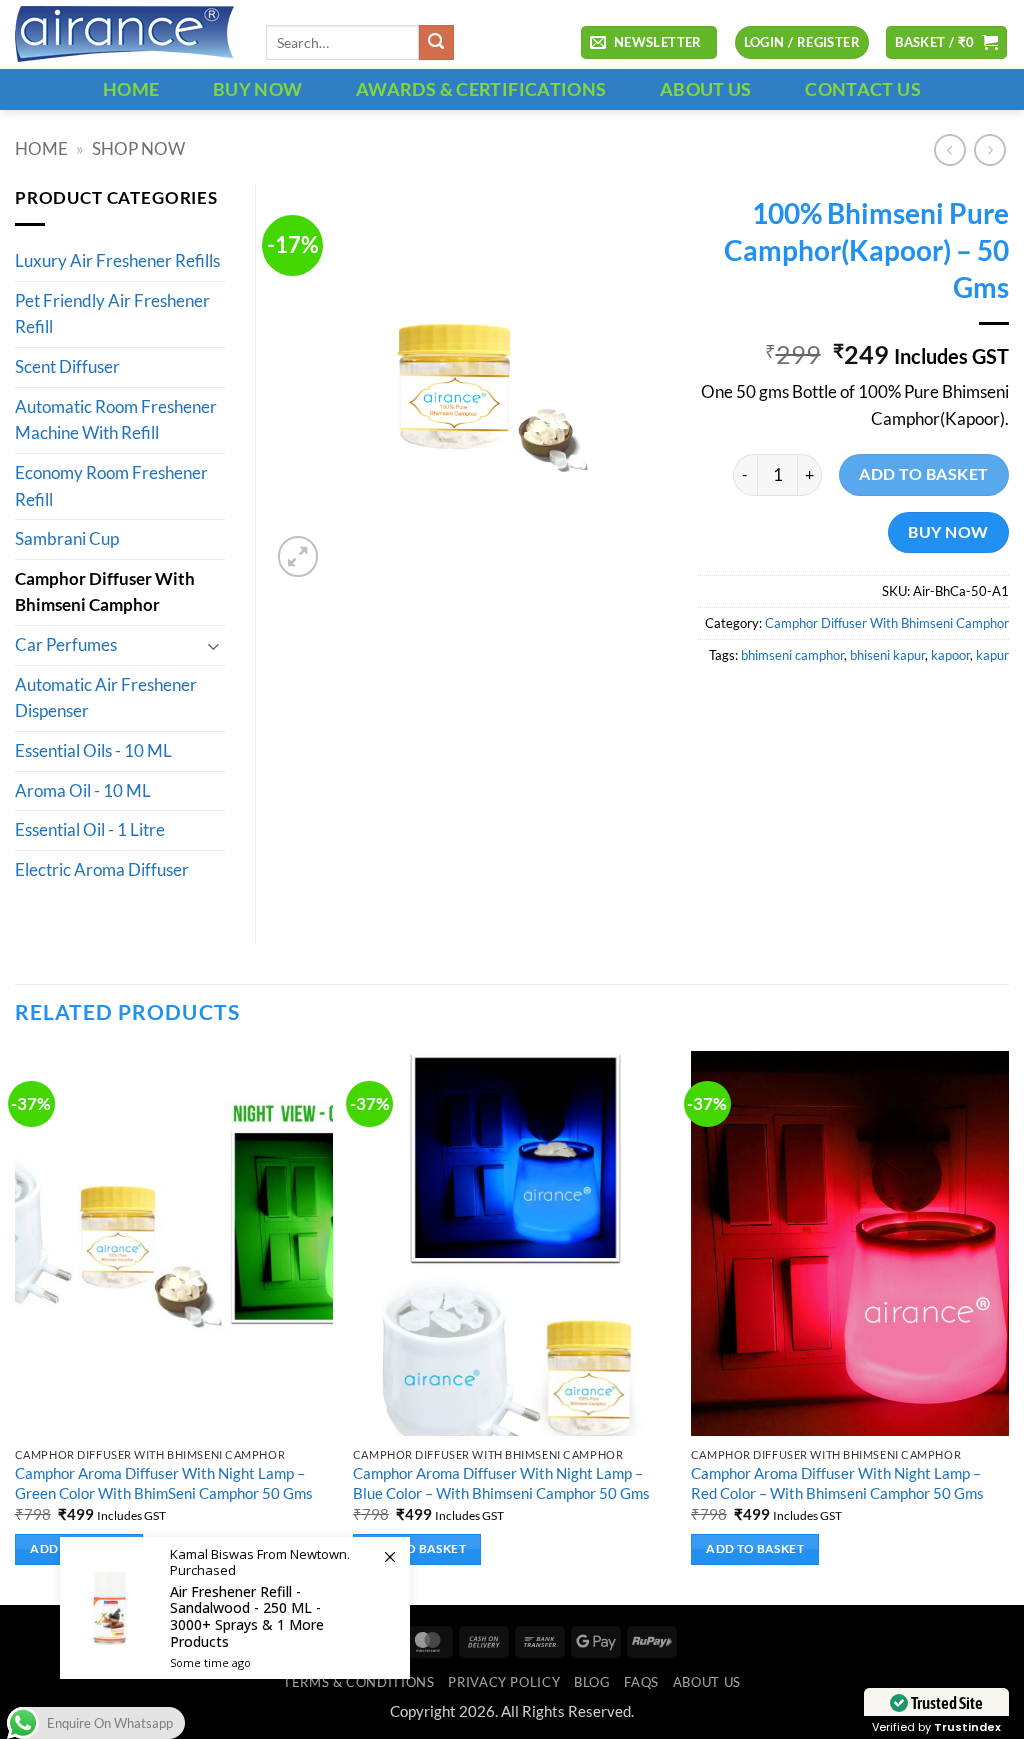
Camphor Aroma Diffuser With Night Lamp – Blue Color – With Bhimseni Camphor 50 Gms (501, 1482)
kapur (992, 655)
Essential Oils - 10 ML (93, 751)
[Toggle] (213, 645)
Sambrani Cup (67, 539)
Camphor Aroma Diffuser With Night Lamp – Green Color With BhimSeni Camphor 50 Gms (164, 1482)
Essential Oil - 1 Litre (90, 830)
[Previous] (16, 1326)
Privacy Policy (504, 1682)
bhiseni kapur (887, 655)
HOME (131, 89)
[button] (649, 43)
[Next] (1008, 1326)
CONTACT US (863, 89)
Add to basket (923, 473)
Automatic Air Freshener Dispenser (106, 698)
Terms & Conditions (358, 1682)
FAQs (641, 1682)
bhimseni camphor (792, 655)
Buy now (948, 531)
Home (41, 149)
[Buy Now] (235, 1608)
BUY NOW (258, 89)
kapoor (950, 655)
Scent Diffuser (67, 367)
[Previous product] (990, 150)
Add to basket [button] (417, 1548)
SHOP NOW (138, 149)
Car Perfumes (66, 645)
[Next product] (950, 150)
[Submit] (436, 42)
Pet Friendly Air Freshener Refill (112, 314)
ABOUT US (706, 89)
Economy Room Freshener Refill (111, 486)
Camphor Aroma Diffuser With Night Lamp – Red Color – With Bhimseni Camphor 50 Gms (837, 1482)
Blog (592, 1682)
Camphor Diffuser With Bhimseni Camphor (887, 623)
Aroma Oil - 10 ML (83, 791)
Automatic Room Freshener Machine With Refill (116, 420)
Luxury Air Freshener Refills (117, 261)
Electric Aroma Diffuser (102, 870)
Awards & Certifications (481, 89)
